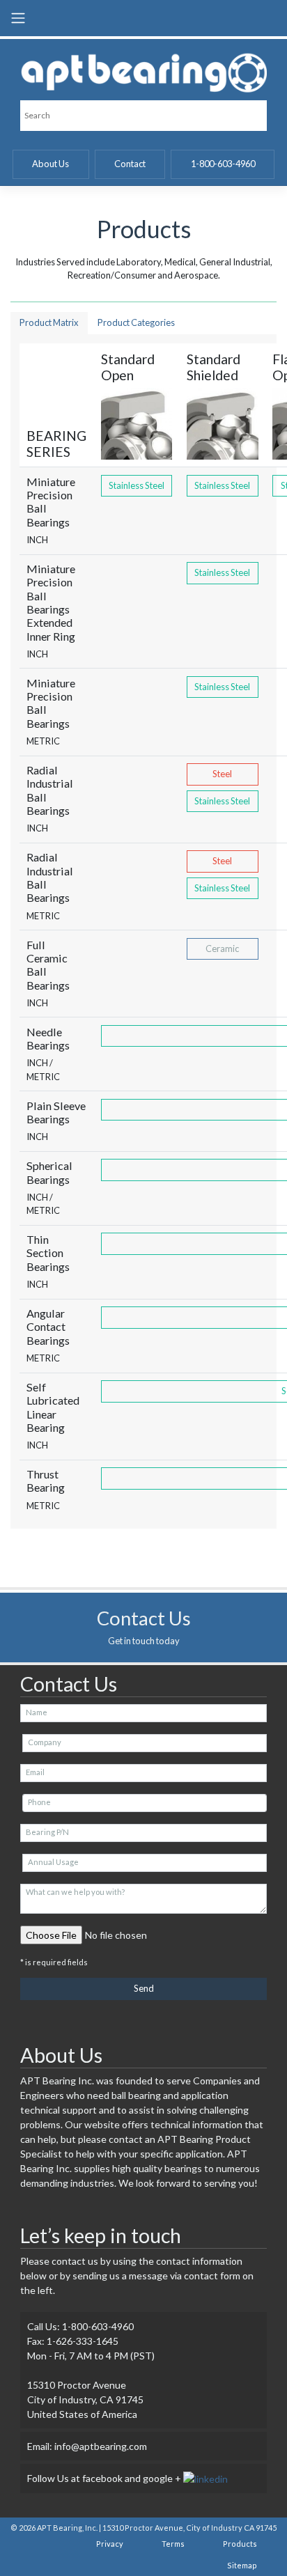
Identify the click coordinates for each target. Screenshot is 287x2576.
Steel (222, 774)
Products (240, 2544)
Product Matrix (49, 322)
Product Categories (136, 322)
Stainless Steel (137, 485)
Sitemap (242, 2565)
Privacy (110, 2544)
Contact (130, 164)
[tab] (49, 323)
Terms (173, 2544)
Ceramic (222, 949)
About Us (51, 164)
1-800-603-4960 (223, 164)
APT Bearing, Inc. (67, 2528)
